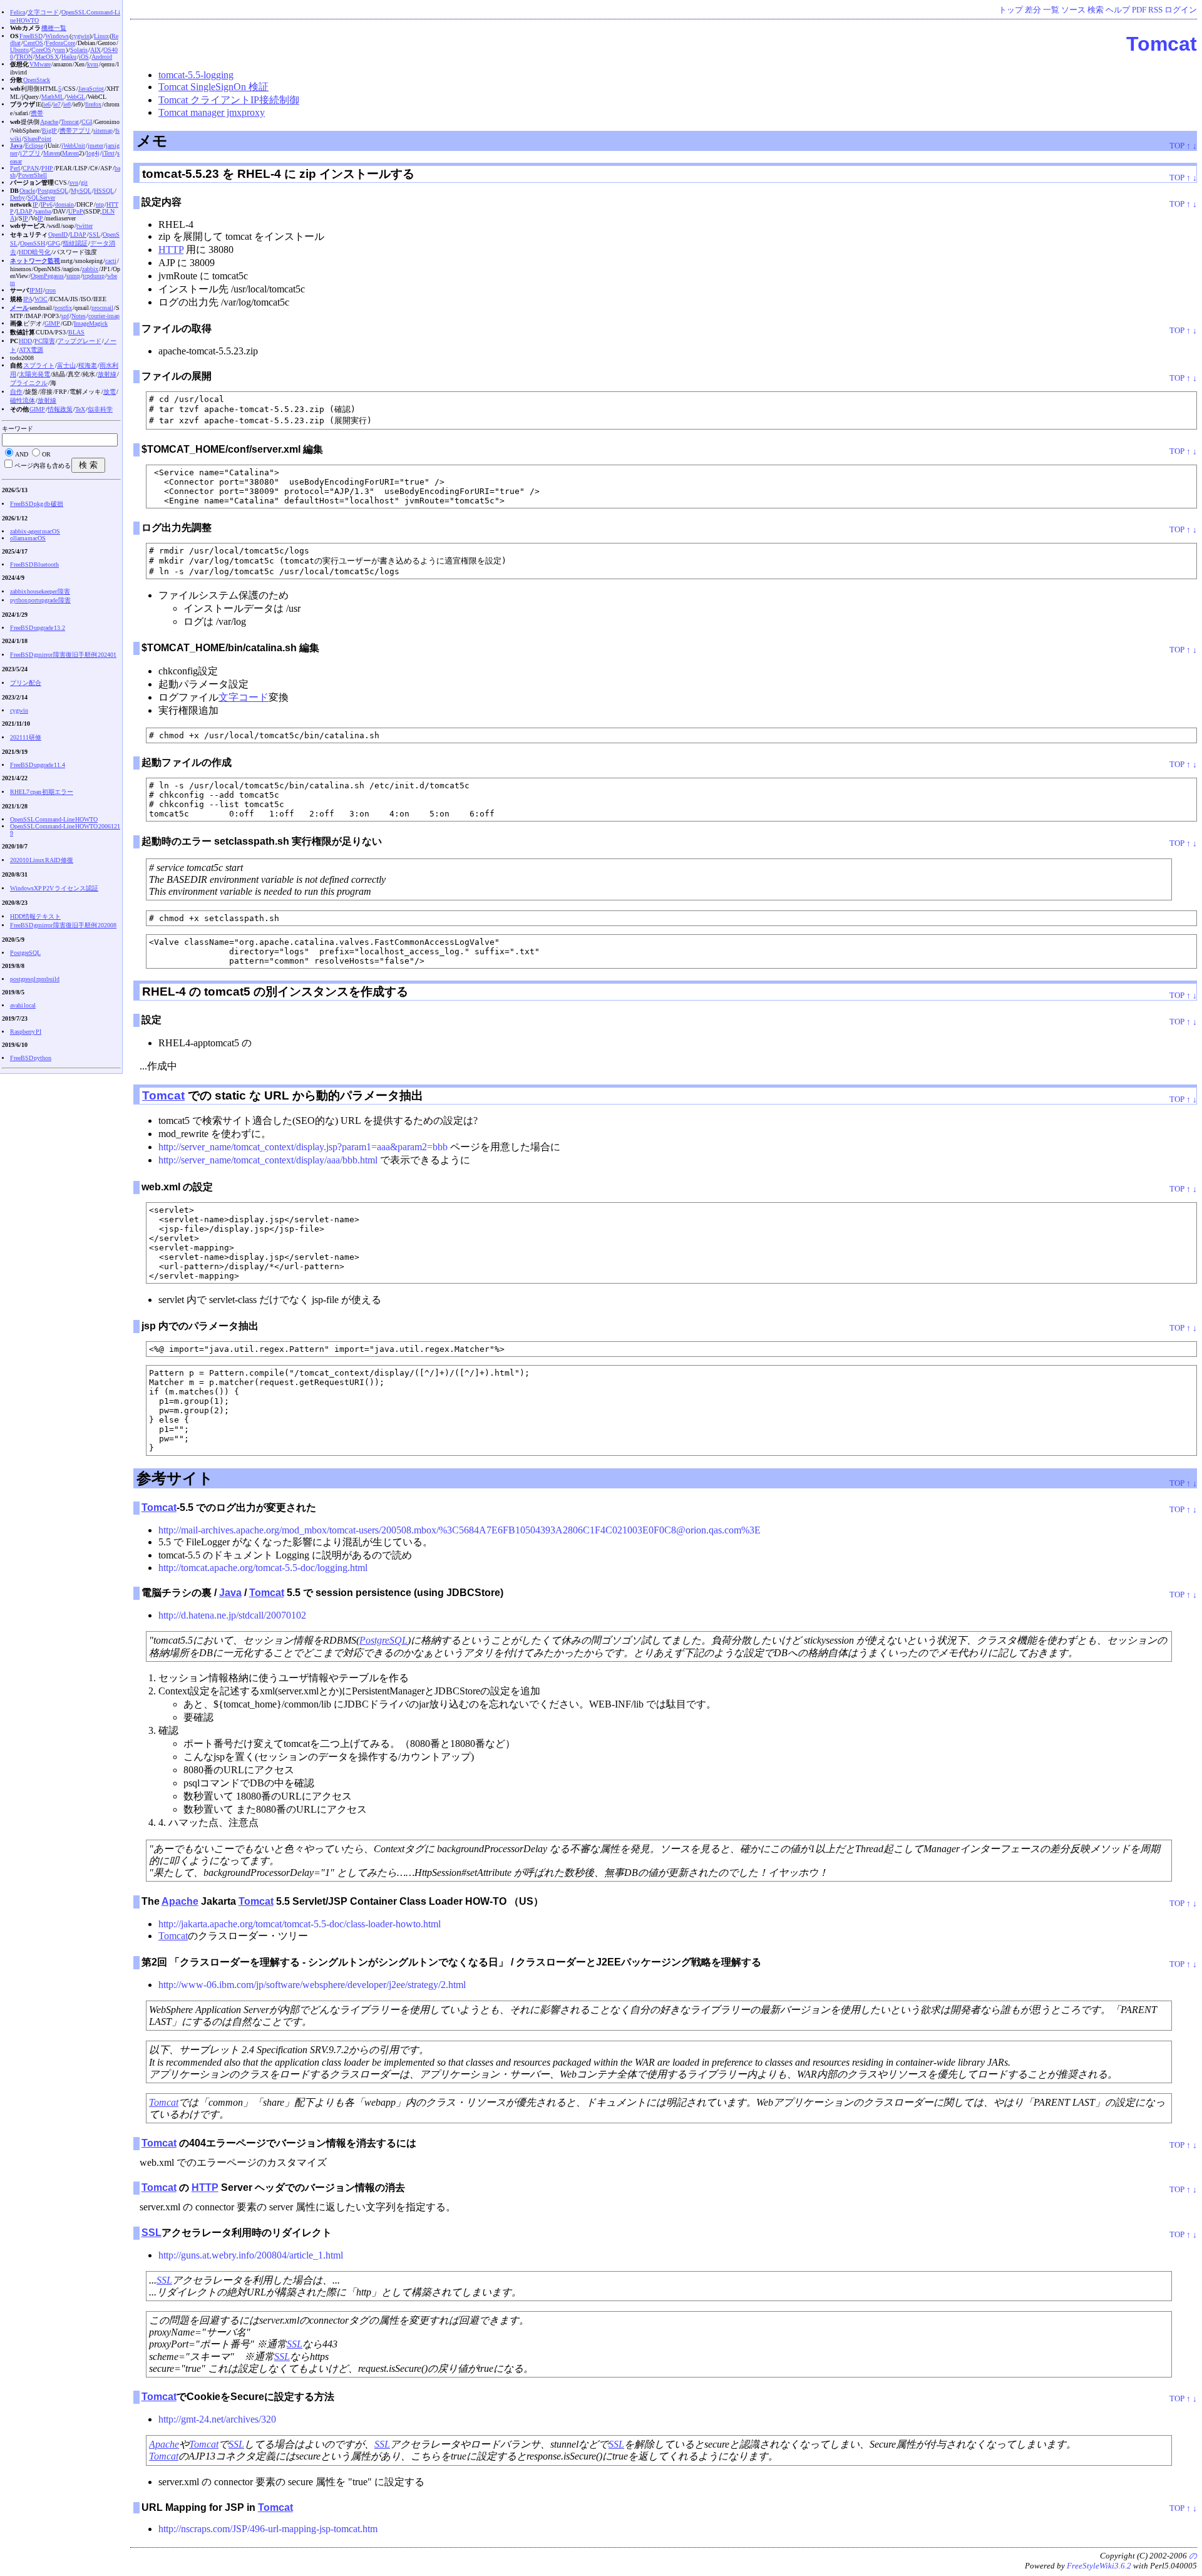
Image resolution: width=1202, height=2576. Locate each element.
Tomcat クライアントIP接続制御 (229, 100)
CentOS (33, 43)
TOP (1177, 146)
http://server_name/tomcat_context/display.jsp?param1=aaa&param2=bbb (303, 1147)
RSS (1155, 10)
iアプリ (30, 153)
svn (74, 183)
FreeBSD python (31, 1058)
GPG (54, 243)
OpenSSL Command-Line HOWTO (54, 819)
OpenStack (37, 80)
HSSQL (104, 191)
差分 (1033, 10)
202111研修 (26, 737)
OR (46, 454)
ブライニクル (29, 383)
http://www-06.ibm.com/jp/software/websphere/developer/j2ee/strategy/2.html (312, 1985)
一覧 (1051, 10)
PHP (47, 168)
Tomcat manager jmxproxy (212, 112)
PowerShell (33, 175)
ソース (1073, 10)
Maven (52, 153)
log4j (93, 153)
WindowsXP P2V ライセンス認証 (54, 888)
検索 (1096, 10)
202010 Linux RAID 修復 (42, 860)
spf (65, 316)
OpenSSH (33, 243)
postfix (63, 308)
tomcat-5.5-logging (196, 75)
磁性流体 (23, 400)
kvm (93, 64)
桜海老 (88, 365)
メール (19, 308)
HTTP (171, 250)
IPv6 (47, 204)
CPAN (31, 168)
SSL (152, 2233)
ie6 (47, 104)
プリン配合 (26, 683)
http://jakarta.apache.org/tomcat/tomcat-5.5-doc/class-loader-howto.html (300, 1924)
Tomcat (1162, 44)
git (84, 183)
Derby (18, 198)
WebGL (76, 97)
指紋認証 (75, 243)
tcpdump (94, 276)
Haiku (69, 57)
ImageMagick (91, 323)
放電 (110, 392)
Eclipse (34, 146)
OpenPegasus (47, 276)
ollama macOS (28, 538)
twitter (85, 226)
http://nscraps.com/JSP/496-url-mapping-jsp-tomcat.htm (268, 2529)
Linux (101, 36)
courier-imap (104, 316)
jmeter (95, 146)
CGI (87, 122)
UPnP (76, 211)
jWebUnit (73, 146)
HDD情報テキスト (35, 916)
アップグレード (80, 341)
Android (102, 57)
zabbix (90, 269)
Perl (15, 168)
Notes (79, 316)
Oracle (27, 191)
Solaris (79, 50)
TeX (80, 409)
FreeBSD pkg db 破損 (37, 504)
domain (64, 204)
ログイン (1181, 10)
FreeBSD (31, 36)
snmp (73, 276)
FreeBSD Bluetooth (34, 564)
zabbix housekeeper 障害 (40, 591)
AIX (95, 50)
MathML (53, 97)
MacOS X (47, 57)
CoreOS (41, 50)
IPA (28, 299)
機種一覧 (54, 28)
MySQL (81, 191)
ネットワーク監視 (35, 261)
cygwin (80, 36)
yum (59, 50)
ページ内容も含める (43, 466)
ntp (100, 204)
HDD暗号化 (35, 252)
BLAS (76, 332)
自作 (16, 392)
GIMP (52, 323)
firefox (93, 104)
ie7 (57, 104)
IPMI (36, 290)
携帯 (37, 113)
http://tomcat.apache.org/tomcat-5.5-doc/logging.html (263, 1568)
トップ (1011, 10)
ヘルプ (1118, 10)
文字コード (244, 697)
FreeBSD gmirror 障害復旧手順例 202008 (63, 925)
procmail (102, 308)
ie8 (67, 104)
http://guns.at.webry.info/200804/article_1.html (251, 2255)
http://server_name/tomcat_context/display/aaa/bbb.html (268, 1160)
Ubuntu (19, 50)
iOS (84, 57)
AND (22, 454)
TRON (24, 57)
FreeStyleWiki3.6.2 (1099, 2566)
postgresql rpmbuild (35, 979)
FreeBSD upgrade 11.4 (38, 765)
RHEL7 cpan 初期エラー (42, 792)
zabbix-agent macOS (35, 531)
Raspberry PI (26, 1032)
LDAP (24, 211)
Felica (18, 12)
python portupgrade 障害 (40, 600)
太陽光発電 (34, 374)
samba (43, 211)
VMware (40, 64)
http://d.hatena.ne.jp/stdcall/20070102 (232, 1615)
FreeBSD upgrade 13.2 (38, 628)
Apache (180, 1901)
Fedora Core (60, 43)
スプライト (39, 365)
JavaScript (91, 89)
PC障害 (45, 341)
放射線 (107, 374)
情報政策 (60, 409)
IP (35, 204)
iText (108, 153)
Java (230, 1593)
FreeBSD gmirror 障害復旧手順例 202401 (63, 655)
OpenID (58, 234)
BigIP (49, 131)
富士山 (66, 365)
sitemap (103, 131)
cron (50, 290)
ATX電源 (31, 350)
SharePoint (38, 139)
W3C (41, 299)
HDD (25, 341)
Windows (57, 36)
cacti (111, 261)
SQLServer (41, 198)
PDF (1139, 10)
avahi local (23, 1005)
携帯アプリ (75, 131)
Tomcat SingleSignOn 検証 (213, 87)
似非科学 (100, 409)
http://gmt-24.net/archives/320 (217, 2419)
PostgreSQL (383, 1640)
